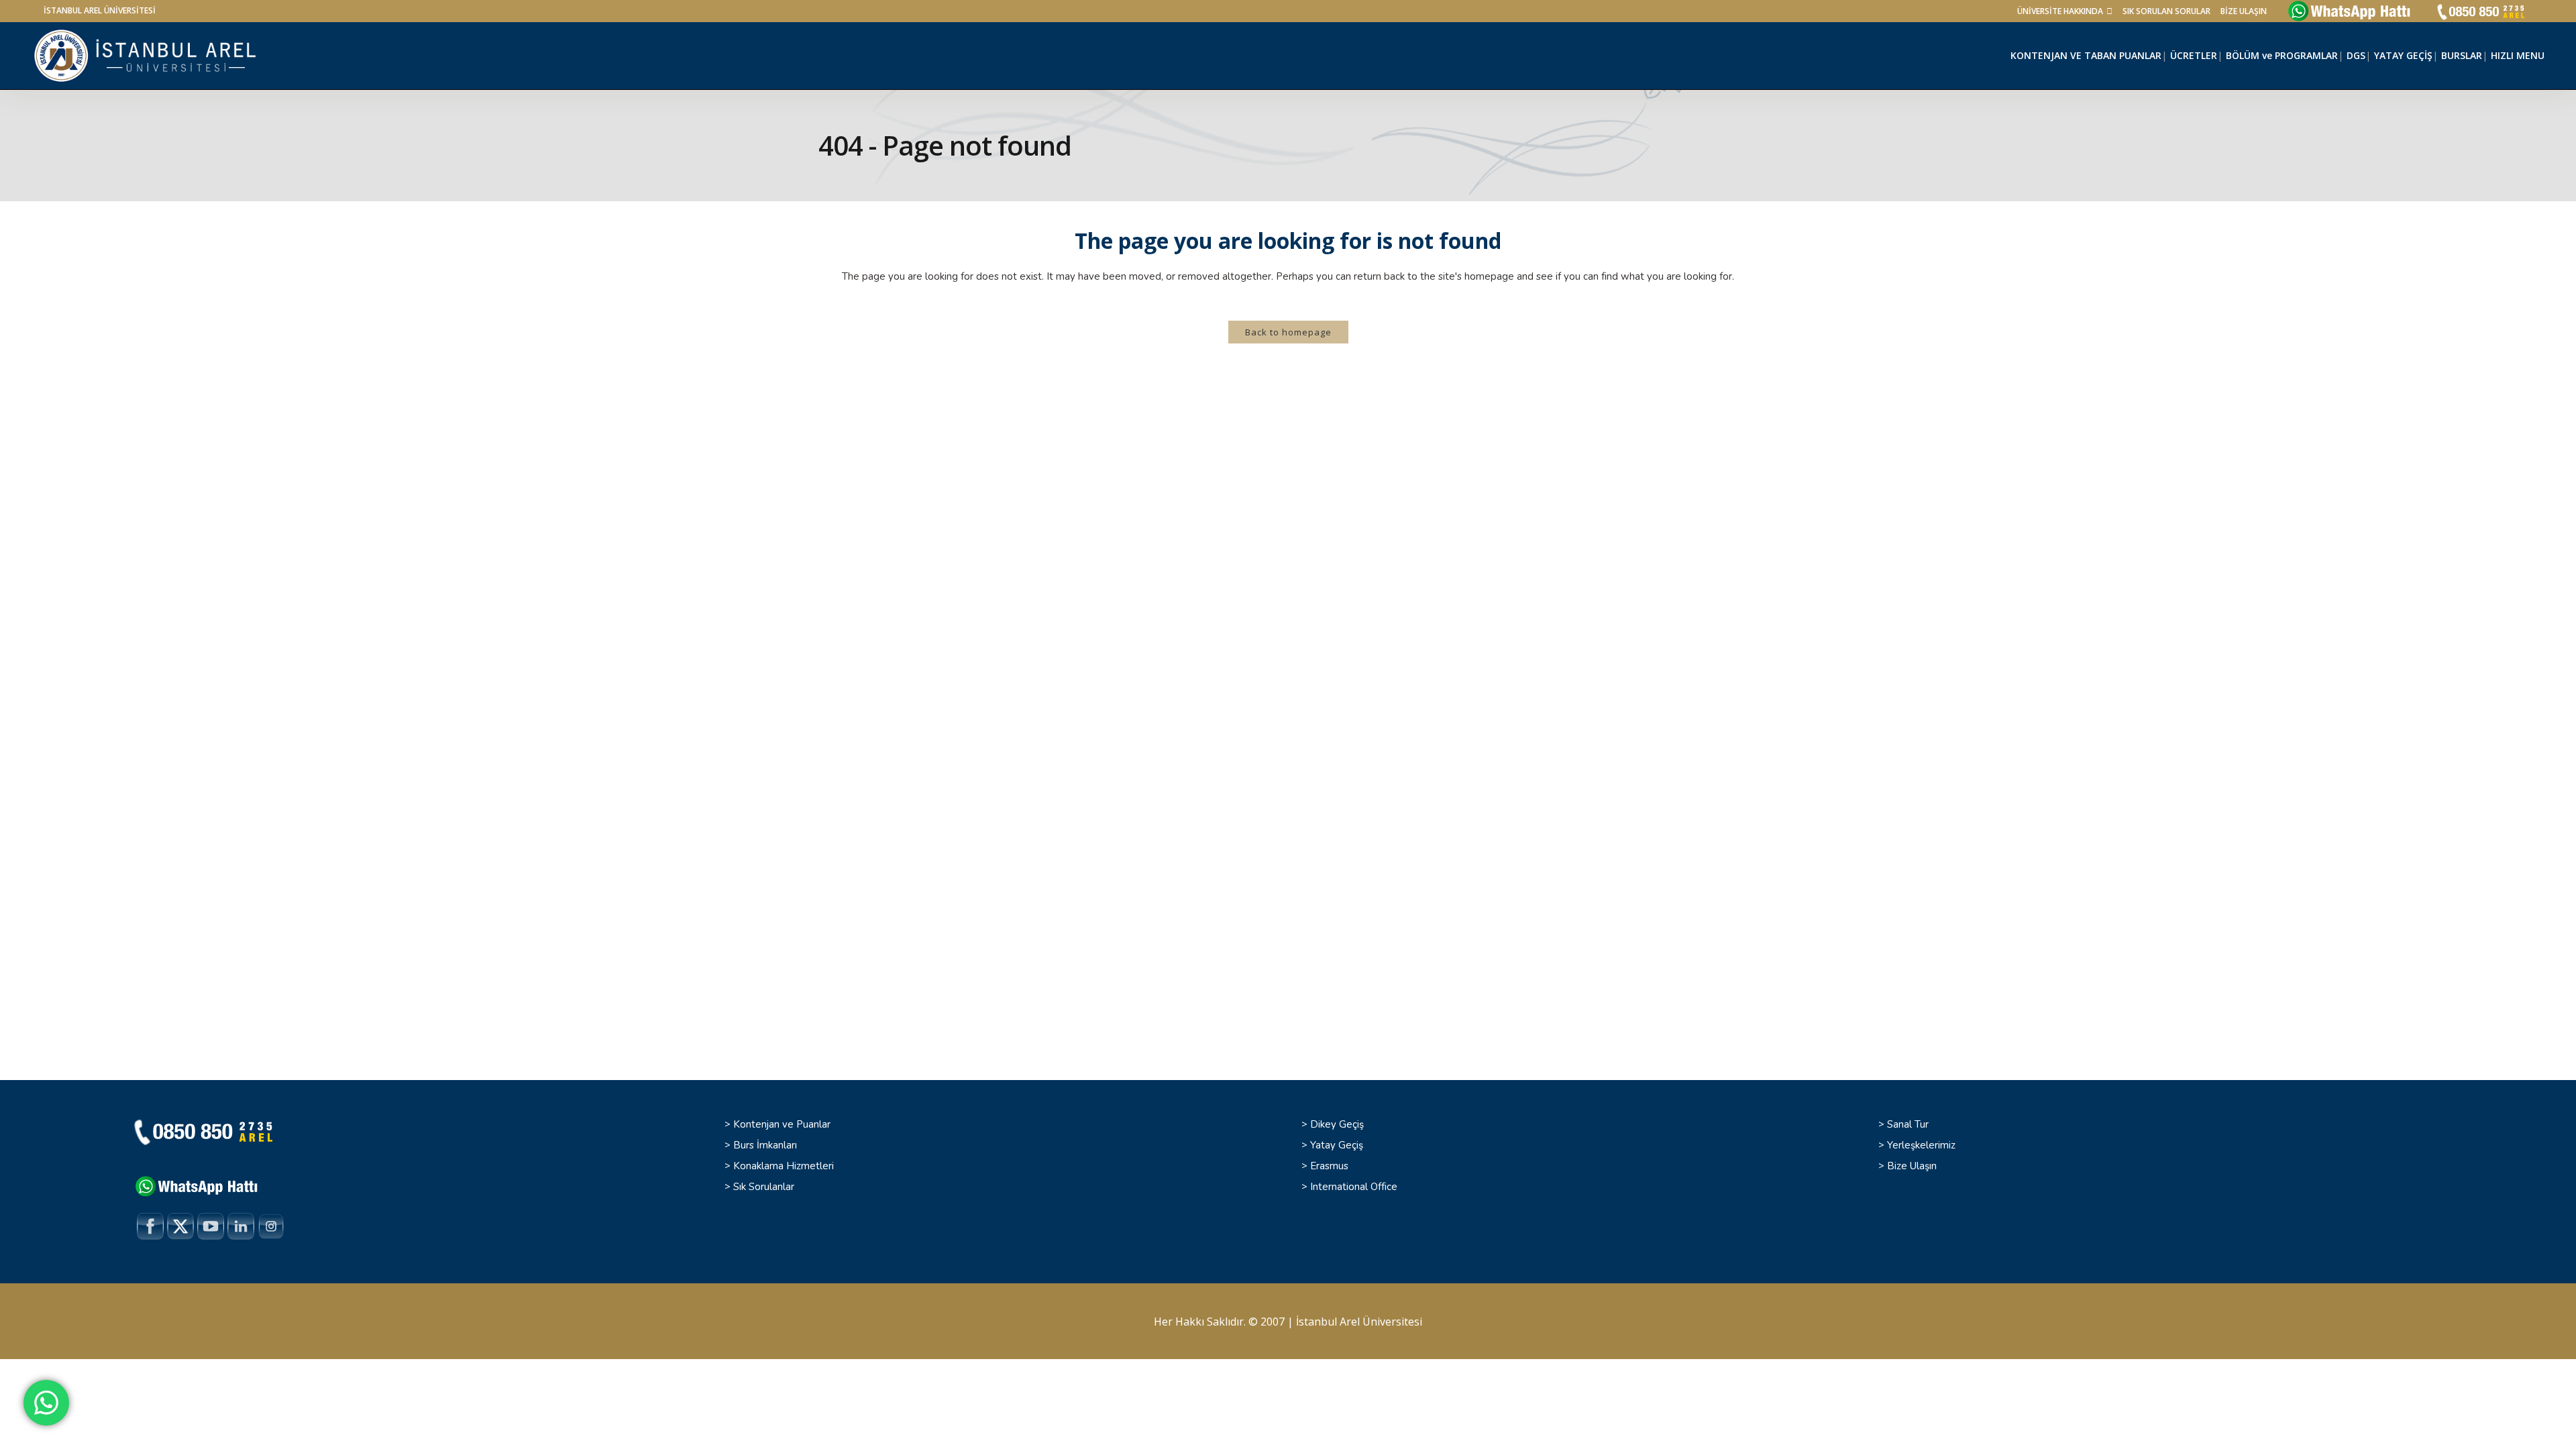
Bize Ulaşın (1912, 1166)
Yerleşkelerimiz (1921, 1145)
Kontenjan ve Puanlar (782, 1124)
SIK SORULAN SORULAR (2166, 11)
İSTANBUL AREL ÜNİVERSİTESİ (100, 10)
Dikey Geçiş (1337, 1124)
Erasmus (1329, 1166)
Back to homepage (1288, 332)
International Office (1354, 1187)
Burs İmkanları (765, 1145)
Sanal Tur (1908, 1124)
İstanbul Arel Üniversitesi (1359, 1322)
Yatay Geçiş (1337, 1145)
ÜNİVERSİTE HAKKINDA (2060, 11)
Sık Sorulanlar (764, 1187)
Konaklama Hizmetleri (784, 1166)
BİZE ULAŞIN (2244, 11)
